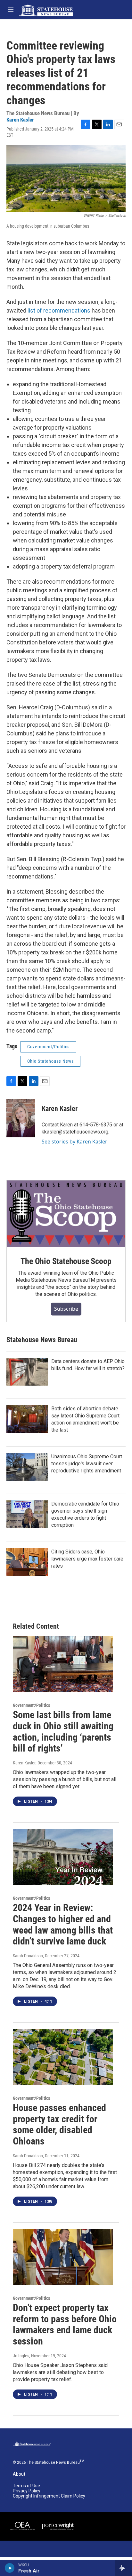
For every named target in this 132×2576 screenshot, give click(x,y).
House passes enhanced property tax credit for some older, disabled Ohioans (59, 2124)
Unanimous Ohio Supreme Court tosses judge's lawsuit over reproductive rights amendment (87, 1464)
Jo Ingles (21, 2356)
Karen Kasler (20, 120)
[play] (10, 2568)
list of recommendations (59, 310)
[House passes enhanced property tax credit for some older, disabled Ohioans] (63, 2057)
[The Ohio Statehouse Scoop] (66, 1214)
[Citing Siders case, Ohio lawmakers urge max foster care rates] (27, 1562)
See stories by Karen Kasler (74, 1142)
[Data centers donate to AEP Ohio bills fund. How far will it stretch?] (27, 1372)
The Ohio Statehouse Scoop (66, 1261)
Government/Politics (48, 1047)
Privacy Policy (27, 2491)
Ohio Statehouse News (50, 1061)
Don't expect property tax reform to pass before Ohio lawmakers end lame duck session (65, 2324)
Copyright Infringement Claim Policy (49, 2496)
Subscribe (66, 1309)
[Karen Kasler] (21, 1118)
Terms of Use (26, 2486)
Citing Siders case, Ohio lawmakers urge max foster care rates (87, 1559)
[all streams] (124, 2568)
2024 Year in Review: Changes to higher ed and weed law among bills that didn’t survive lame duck (63, 1924)
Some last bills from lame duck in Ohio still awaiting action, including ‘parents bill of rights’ (63, 1731)
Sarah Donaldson (28, 1956)
